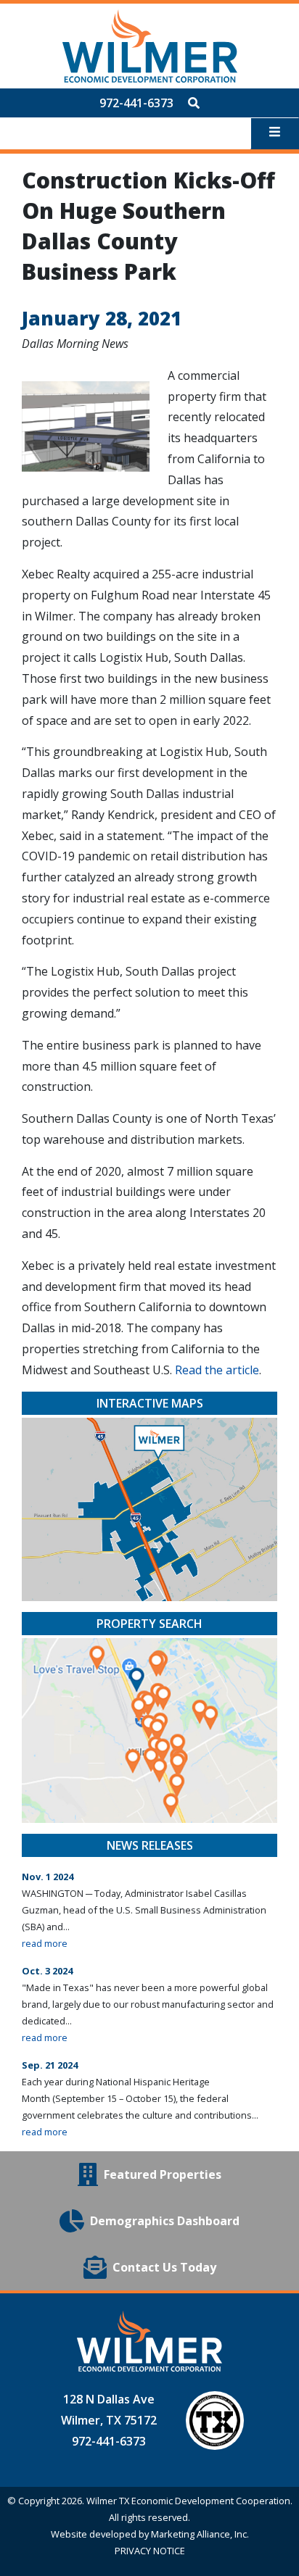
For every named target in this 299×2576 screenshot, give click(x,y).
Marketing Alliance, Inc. (200, 2534)
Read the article (217, 1370)
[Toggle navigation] (275, 133)
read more (45, 1943)
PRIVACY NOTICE (150, 2551)
